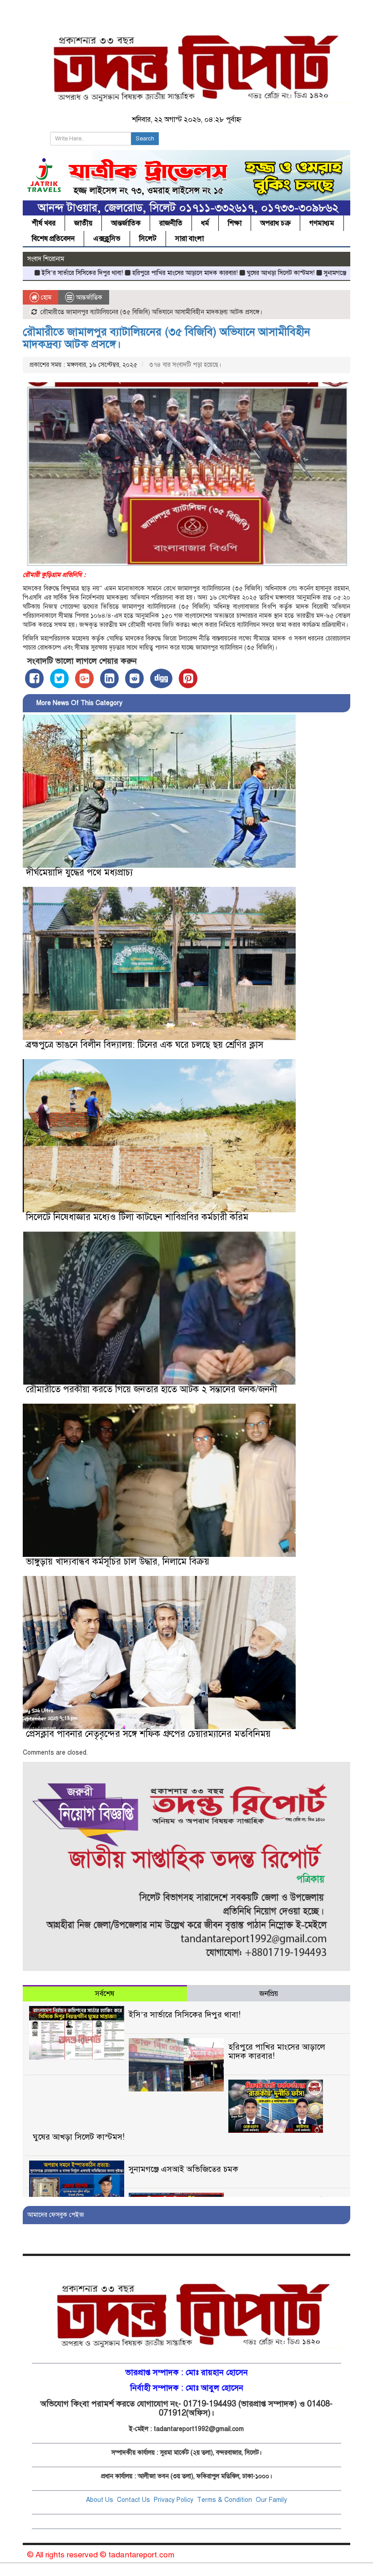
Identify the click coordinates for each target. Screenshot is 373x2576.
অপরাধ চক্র (275, 223)
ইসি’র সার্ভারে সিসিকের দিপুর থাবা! (185, 2015)
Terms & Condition (225, 2500)
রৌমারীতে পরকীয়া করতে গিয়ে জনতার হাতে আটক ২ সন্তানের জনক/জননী (151, 1389)
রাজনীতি (171, 223)
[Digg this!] (161, 678)
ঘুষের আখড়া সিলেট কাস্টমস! (218, 273)
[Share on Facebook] (34, 678)
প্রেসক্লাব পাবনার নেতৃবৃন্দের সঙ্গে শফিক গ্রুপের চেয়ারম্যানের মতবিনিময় (148, 1734)
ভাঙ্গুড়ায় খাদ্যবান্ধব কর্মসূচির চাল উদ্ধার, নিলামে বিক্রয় (118, 1562)
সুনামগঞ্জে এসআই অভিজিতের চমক (302, 273)
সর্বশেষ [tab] (105, 1994)
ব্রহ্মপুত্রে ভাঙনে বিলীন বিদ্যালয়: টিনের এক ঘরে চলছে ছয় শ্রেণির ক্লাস (145, 1045)
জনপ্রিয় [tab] (269, 1994)
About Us (100, 2500)
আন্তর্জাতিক (126, 223)
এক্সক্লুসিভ (107, 239)
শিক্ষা (235, 223)
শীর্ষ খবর (44, 223)
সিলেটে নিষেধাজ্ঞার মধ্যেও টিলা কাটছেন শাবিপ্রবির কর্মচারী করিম (137, 1217)
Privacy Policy (174, 2500)
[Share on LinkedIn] (109, 678)
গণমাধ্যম (322, 223)
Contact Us (134, 2500)
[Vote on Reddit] (134, 678)
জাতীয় (83, 223)
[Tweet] (59, 678)
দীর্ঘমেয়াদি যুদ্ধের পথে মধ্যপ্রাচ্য (79, 873)
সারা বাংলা (189, 239)
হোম (45, 298)
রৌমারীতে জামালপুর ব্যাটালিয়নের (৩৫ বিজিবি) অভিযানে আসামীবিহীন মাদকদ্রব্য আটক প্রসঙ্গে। (166, 338)
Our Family (271, 2500)
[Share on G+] (84, 678)
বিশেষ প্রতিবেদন (53, 239)
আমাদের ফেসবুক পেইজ (56, 2215)
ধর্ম (205, 223)
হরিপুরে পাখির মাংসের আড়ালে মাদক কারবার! (122, 273)
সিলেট (148, 239)
